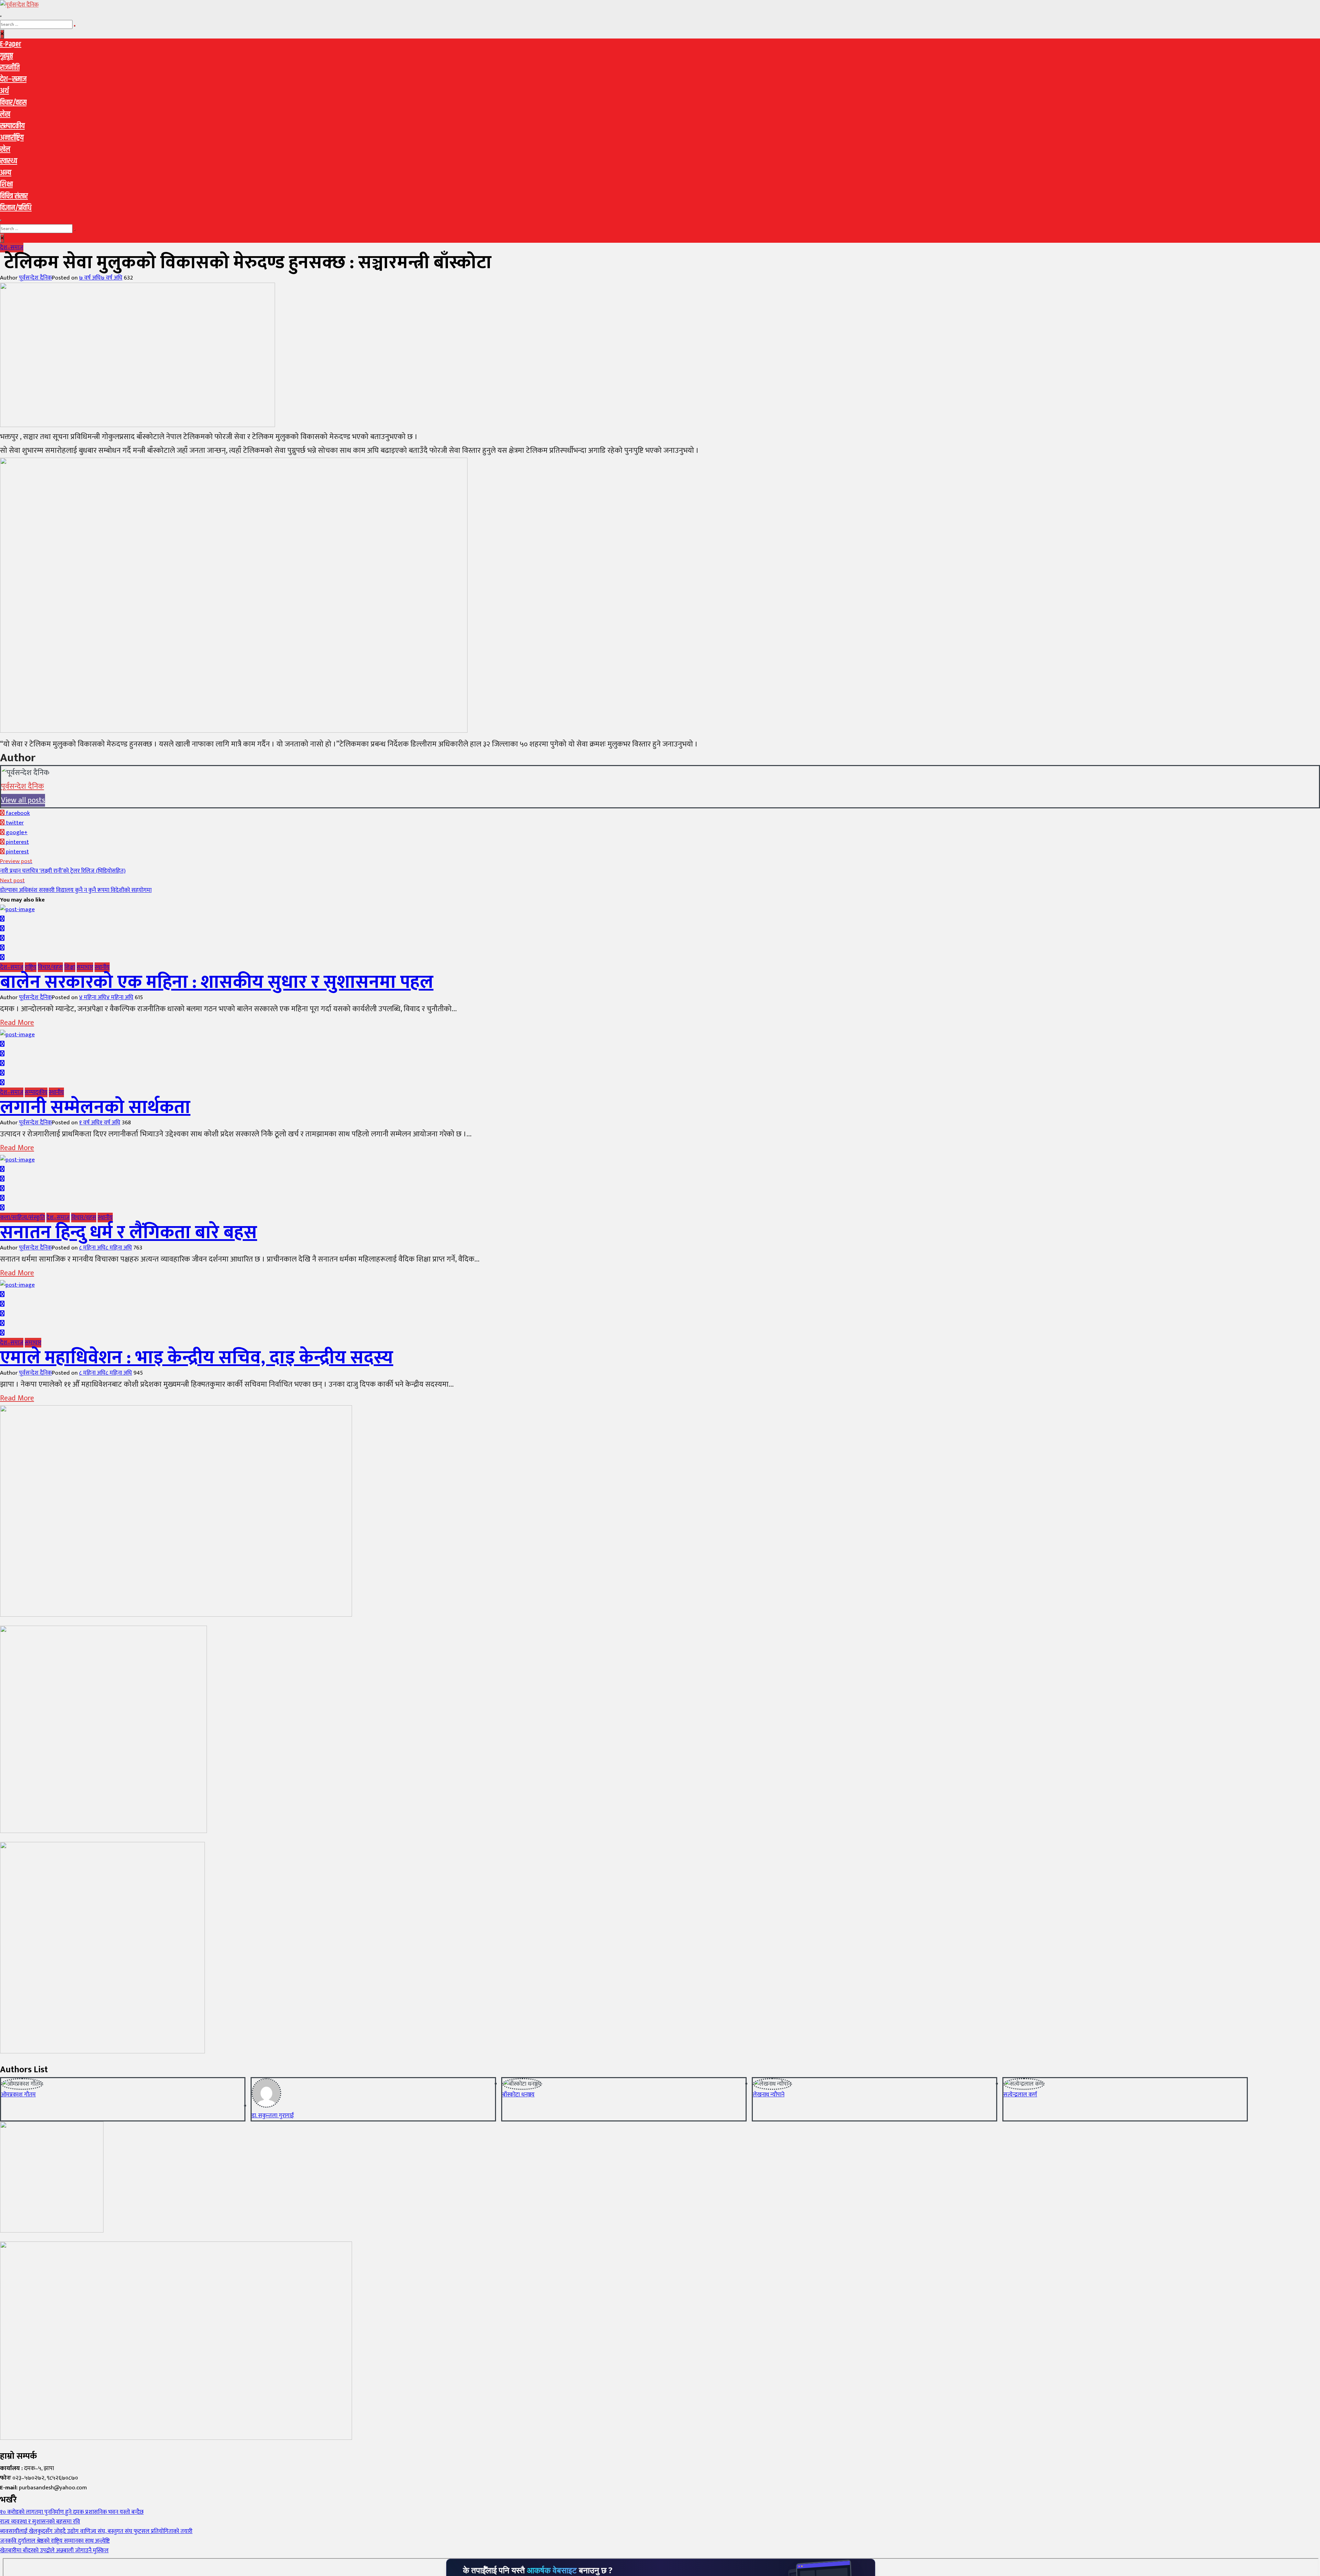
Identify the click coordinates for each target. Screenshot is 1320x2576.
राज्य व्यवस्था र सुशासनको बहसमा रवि (40, 2522)
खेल (5, 150)
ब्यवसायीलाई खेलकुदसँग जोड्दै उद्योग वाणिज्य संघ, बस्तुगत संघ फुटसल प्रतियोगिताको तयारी (96, 2531)
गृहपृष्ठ (7, 56)
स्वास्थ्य (9, 161)
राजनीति (10, 68)
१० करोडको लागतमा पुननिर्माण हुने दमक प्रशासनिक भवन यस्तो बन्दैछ (72, 2512)
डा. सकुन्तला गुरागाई (273, 2116)
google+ (16, 832)
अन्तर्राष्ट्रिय (12, 138)
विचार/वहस (13, 103)
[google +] (2, 938)
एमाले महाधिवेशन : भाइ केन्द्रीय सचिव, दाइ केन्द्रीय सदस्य (197, 1358)
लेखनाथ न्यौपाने (769, 2095)
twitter (14, 823)
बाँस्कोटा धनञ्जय (518, 2095)
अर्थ (4, 91)
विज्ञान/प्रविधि (16, 208)
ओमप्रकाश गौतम (18, 2095)
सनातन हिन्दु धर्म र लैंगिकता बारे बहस (129, 1233)
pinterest (17, 842)
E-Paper (11, 44)
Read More (17, 1023)
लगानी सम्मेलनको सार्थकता (95, 1107)
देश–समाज (13, 79)
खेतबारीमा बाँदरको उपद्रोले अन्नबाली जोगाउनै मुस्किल (54, 2551)
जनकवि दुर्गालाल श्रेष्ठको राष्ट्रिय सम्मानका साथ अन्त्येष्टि (55, 2541)
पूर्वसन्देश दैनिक (35, 278)
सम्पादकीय (12, 126)
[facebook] (2, 919)
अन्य (6, 173)
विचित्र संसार (14, 196)
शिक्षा (6, 185)
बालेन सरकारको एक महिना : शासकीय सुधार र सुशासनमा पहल (217, 982)
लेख (5, 114)
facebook (17, 813)
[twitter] (2, 929)
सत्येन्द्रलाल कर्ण (1020, 2095)
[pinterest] (2, 958)
